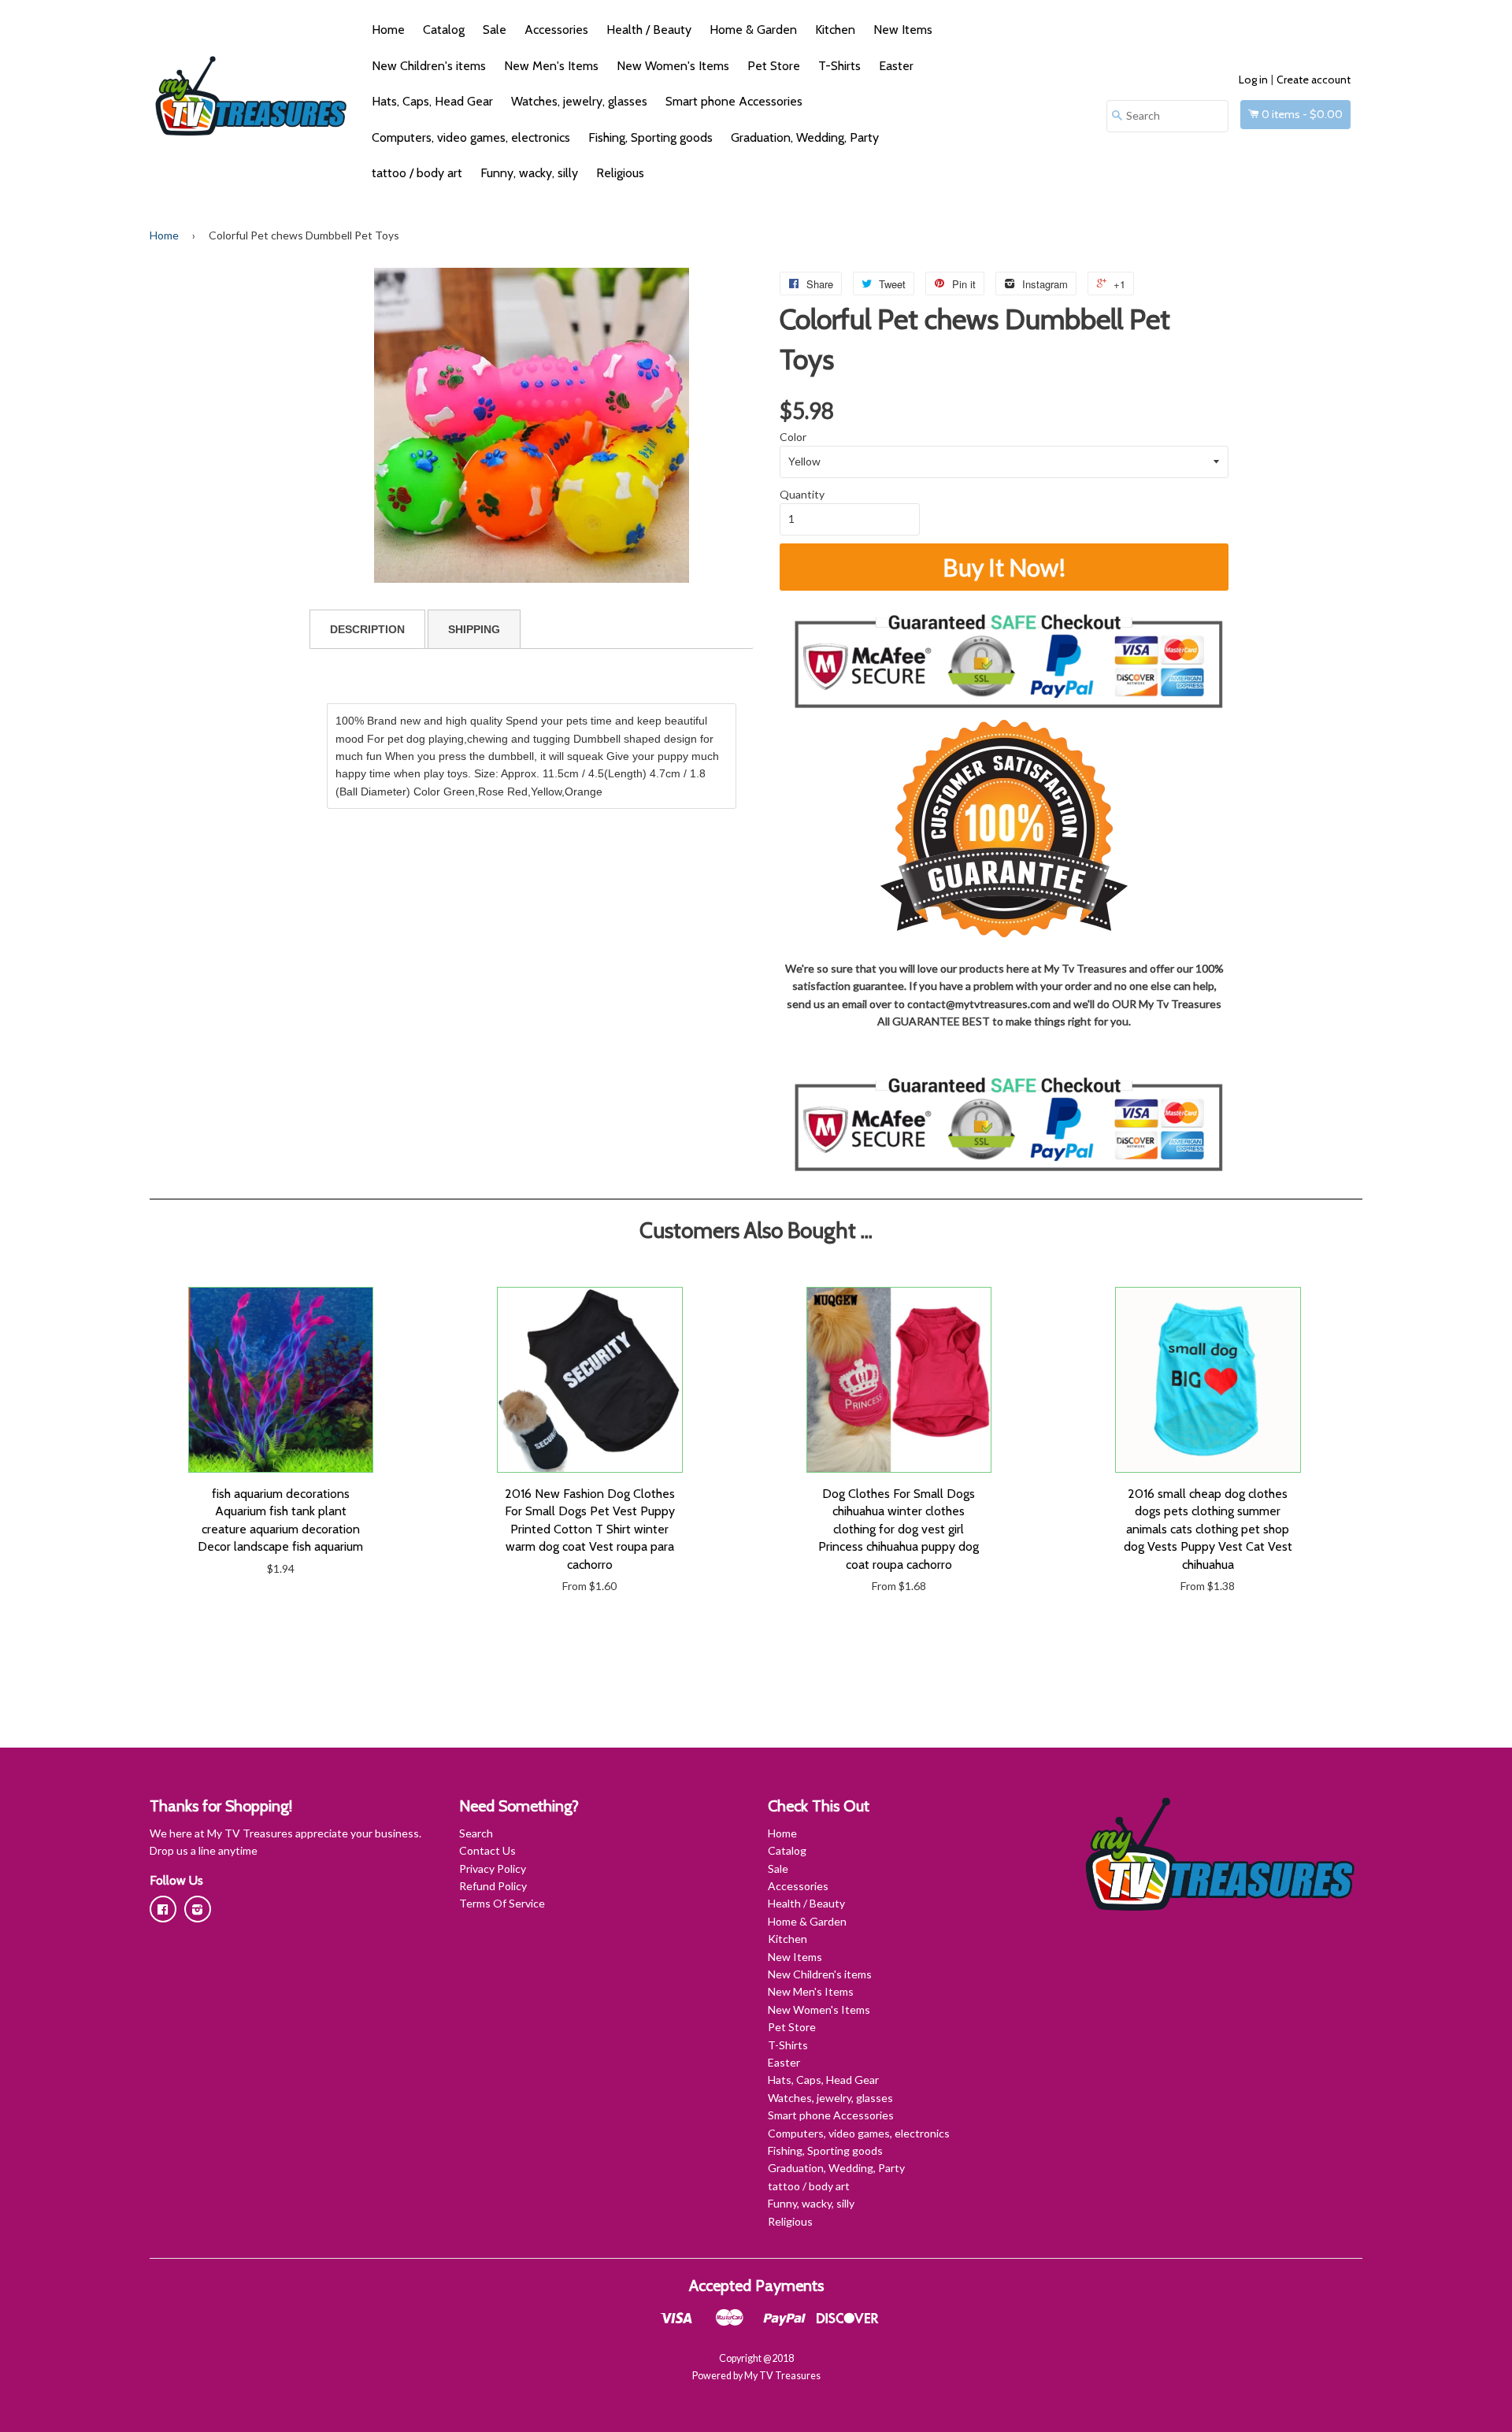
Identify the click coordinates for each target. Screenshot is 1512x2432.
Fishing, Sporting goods (650, 137)
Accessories (556, 30)
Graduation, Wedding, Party (805, 137)
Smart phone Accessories (734, 101)
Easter (896, 66)
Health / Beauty (649, 30)
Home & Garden (753, 30)
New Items (903, 30)
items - (1302, 114)
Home (388, 30)
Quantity (802, 494)
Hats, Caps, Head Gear (432, 101)
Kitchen (835, 30)
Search (476, 1833)
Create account (1314, 80)
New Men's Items (551, 66)
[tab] (367, 629)
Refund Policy (493, 1886)
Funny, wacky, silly (529, 173)
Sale (495, 30)
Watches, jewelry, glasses (579, 101)
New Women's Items (673, 66)
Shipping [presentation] (474, 629)
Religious (620, 173)
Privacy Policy (493, 1868)
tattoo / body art (417, 173)
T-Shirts (839, 66)
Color (793, 437)
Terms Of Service (502, 1903)
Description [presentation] (367, 629)
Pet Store (774, 66)
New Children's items (429, 66)
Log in (1253, 80)
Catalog (444, 30)
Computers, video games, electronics (471, 137)
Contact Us (487, 1850)
